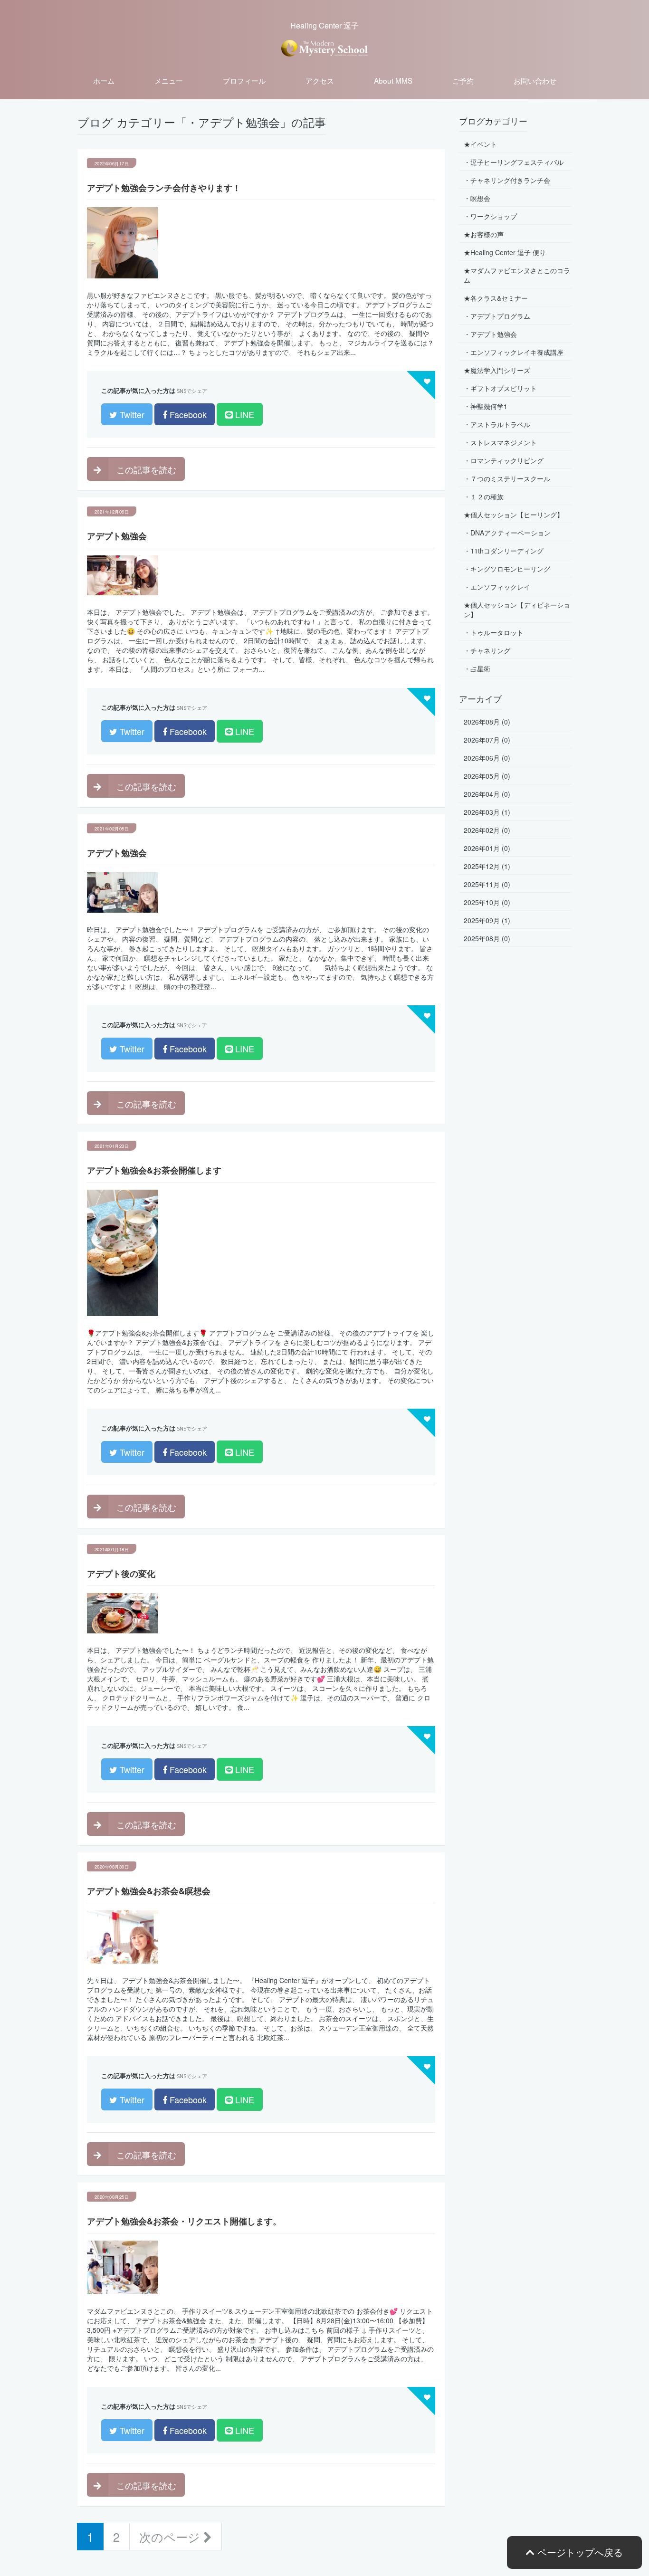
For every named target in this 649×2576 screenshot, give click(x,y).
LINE (243, 414)
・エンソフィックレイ (497, 587)
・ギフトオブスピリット (500, 388)
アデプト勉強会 (117, 536)
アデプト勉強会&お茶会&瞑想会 (149, 1891)
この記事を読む (145, 469)
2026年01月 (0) (487, 848)
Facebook (187, 414)
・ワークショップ (490, 216)
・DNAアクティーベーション (507, 533)
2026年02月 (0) (487, 830)
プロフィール (244, 80)
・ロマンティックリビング (504, 460)
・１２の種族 (484, 496)
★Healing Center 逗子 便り (505, 252)
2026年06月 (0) (487, 758)
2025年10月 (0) (487, 902)
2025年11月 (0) (487, 884)
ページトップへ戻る (579, 2552)
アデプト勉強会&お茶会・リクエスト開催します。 (184, 2221)
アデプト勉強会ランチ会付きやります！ (164, 188)
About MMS (393, 80)
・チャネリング (487, 650)
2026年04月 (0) (487, 794)
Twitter (131, 414)
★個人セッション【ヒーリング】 (514, 515)
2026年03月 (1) (487, 812)
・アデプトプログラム (497, 316)
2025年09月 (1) (487, 920)
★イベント (480, 144)
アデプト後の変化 (121, 1574)
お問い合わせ (535, 80)
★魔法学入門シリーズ (497, 370)
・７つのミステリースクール (507, 478)
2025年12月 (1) (487, 866)
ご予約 (463, 80)
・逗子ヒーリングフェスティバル (514, 162)
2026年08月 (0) (487, 722)
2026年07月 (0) (487, 740)
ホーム (104, 80)
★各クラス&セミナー (496, 298)
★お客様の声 (484, 234)
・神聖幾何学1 (486, 406)
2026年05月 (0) (487, 776)
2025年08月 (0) (487, 938)
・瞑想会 (477, 198)
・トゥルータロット (494, 632)
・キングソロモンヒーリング (507, 569)
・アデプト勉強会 (490, 334)
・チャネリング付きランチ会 (507, 180)
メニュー (169, 80)
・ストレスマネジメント (500, 442)
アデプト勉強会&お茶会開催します (154, 1170)
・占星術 (477, 668)
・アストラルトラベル (497, 424)
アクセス (320, 80)
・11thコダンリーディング (504, 551)
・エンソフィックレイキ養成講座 (514, 352)
